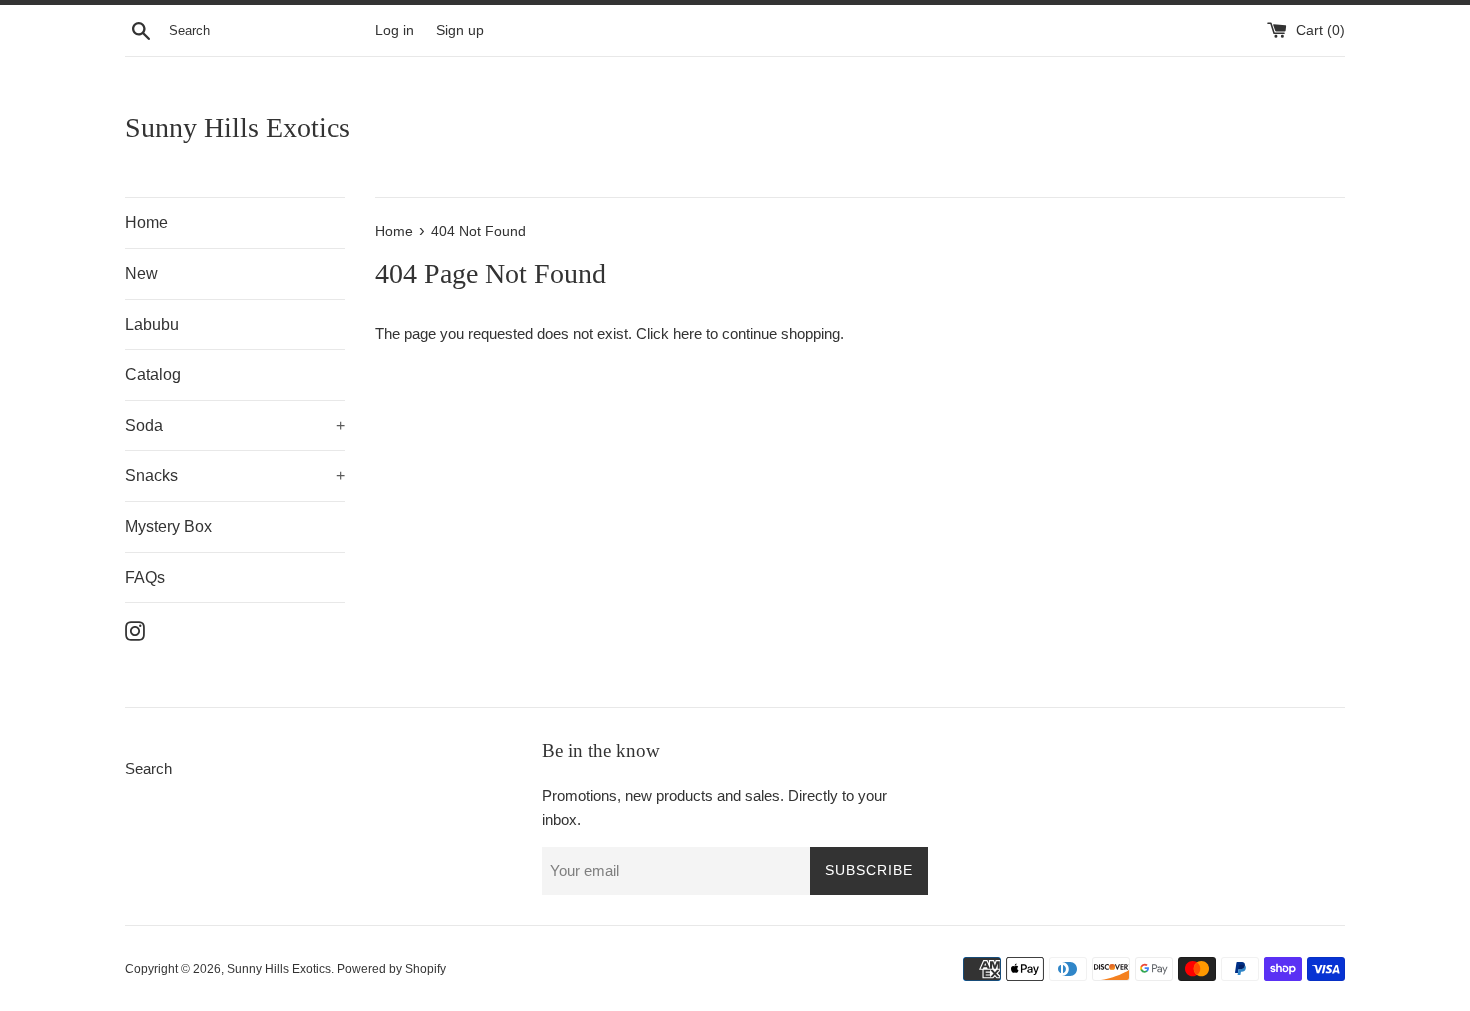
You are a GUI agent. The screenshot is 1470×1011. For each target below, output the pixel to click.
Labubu (152, 324)
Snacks (235, 475)
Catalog (153, 374)
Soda (235, 425)
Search (148, 768)
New (141, 273)
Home (146, 222)
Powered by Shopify (391, 969)
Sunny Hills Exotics (237, 127)
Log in (394, 30)
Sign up (460, 30)
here (687, 333)
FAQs (145, 577)
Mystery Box (168, 526)
